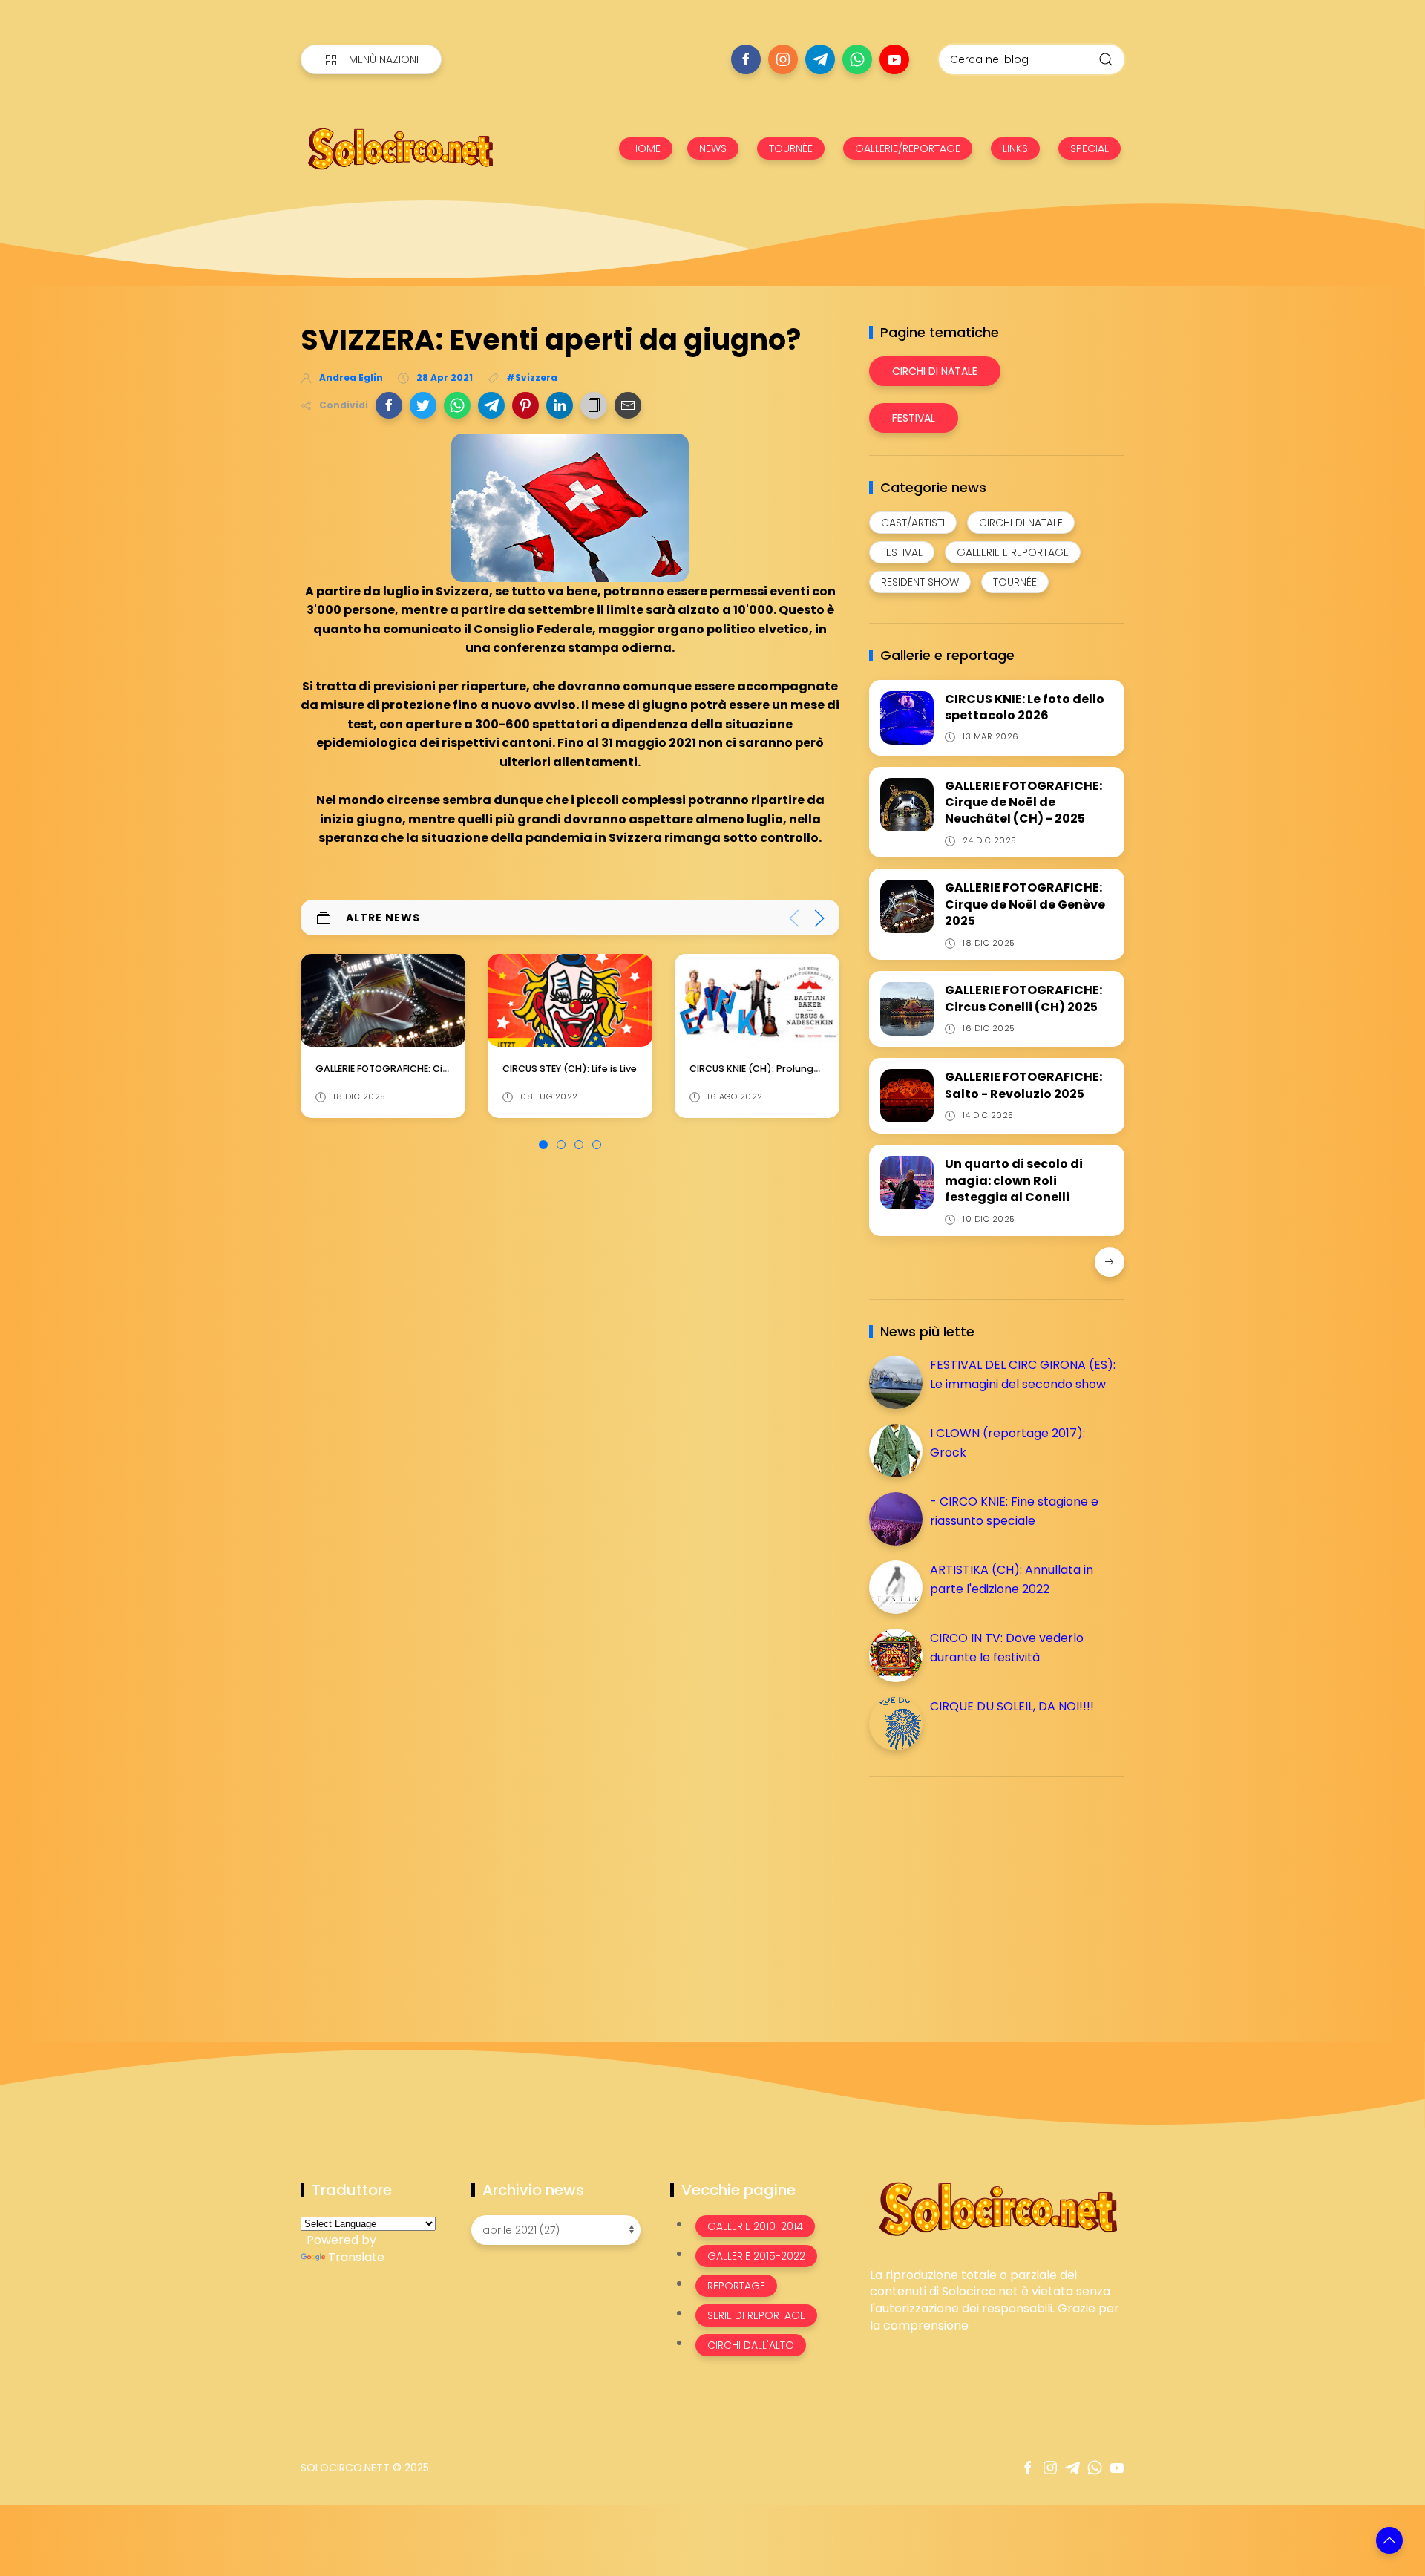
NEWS (713, 148)
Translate (356, 2257)
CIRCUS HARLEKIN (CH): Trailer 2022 (772, 1069)
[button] (389, 405)
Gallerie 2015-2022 (756, 2256)
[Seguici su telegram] (820, 59)
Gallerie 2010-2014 (755, 2226)
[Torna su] (1389, 2540)
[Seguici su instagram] (783, 59)
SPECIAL (1090, 148)
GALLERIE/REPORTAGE (908, 148)
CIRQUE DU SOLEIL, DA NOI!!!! (1012, 1706)
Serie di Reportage (756, 2315)
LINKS (1015, 148)
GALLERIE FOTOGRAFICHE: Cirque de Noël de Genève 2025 (1025, 904)
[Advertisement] (980, 1892)
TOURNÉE (791, 148)
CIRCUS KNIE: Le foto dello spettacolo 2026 (1025, 707)
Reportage (736, 2286)
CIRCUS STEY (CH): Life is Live (383, 1069)
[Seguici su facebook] (746, 59)
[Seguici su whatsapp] (857, 59)
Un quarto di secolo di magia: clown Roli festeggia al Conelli (1014, 1180)
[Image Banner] (997, 2207)
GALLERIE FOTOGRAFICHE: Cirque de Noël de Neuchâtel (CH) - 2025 (1023, 802)
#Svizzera (532, 377)
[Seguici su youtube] (894, 59)
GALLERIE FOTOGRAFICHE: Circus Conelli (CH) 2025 (1023, 998)
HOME (646, 148)
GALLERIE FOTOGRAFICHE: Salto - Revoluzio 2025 (1023, 1085)
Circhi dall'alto (751, 2345)
